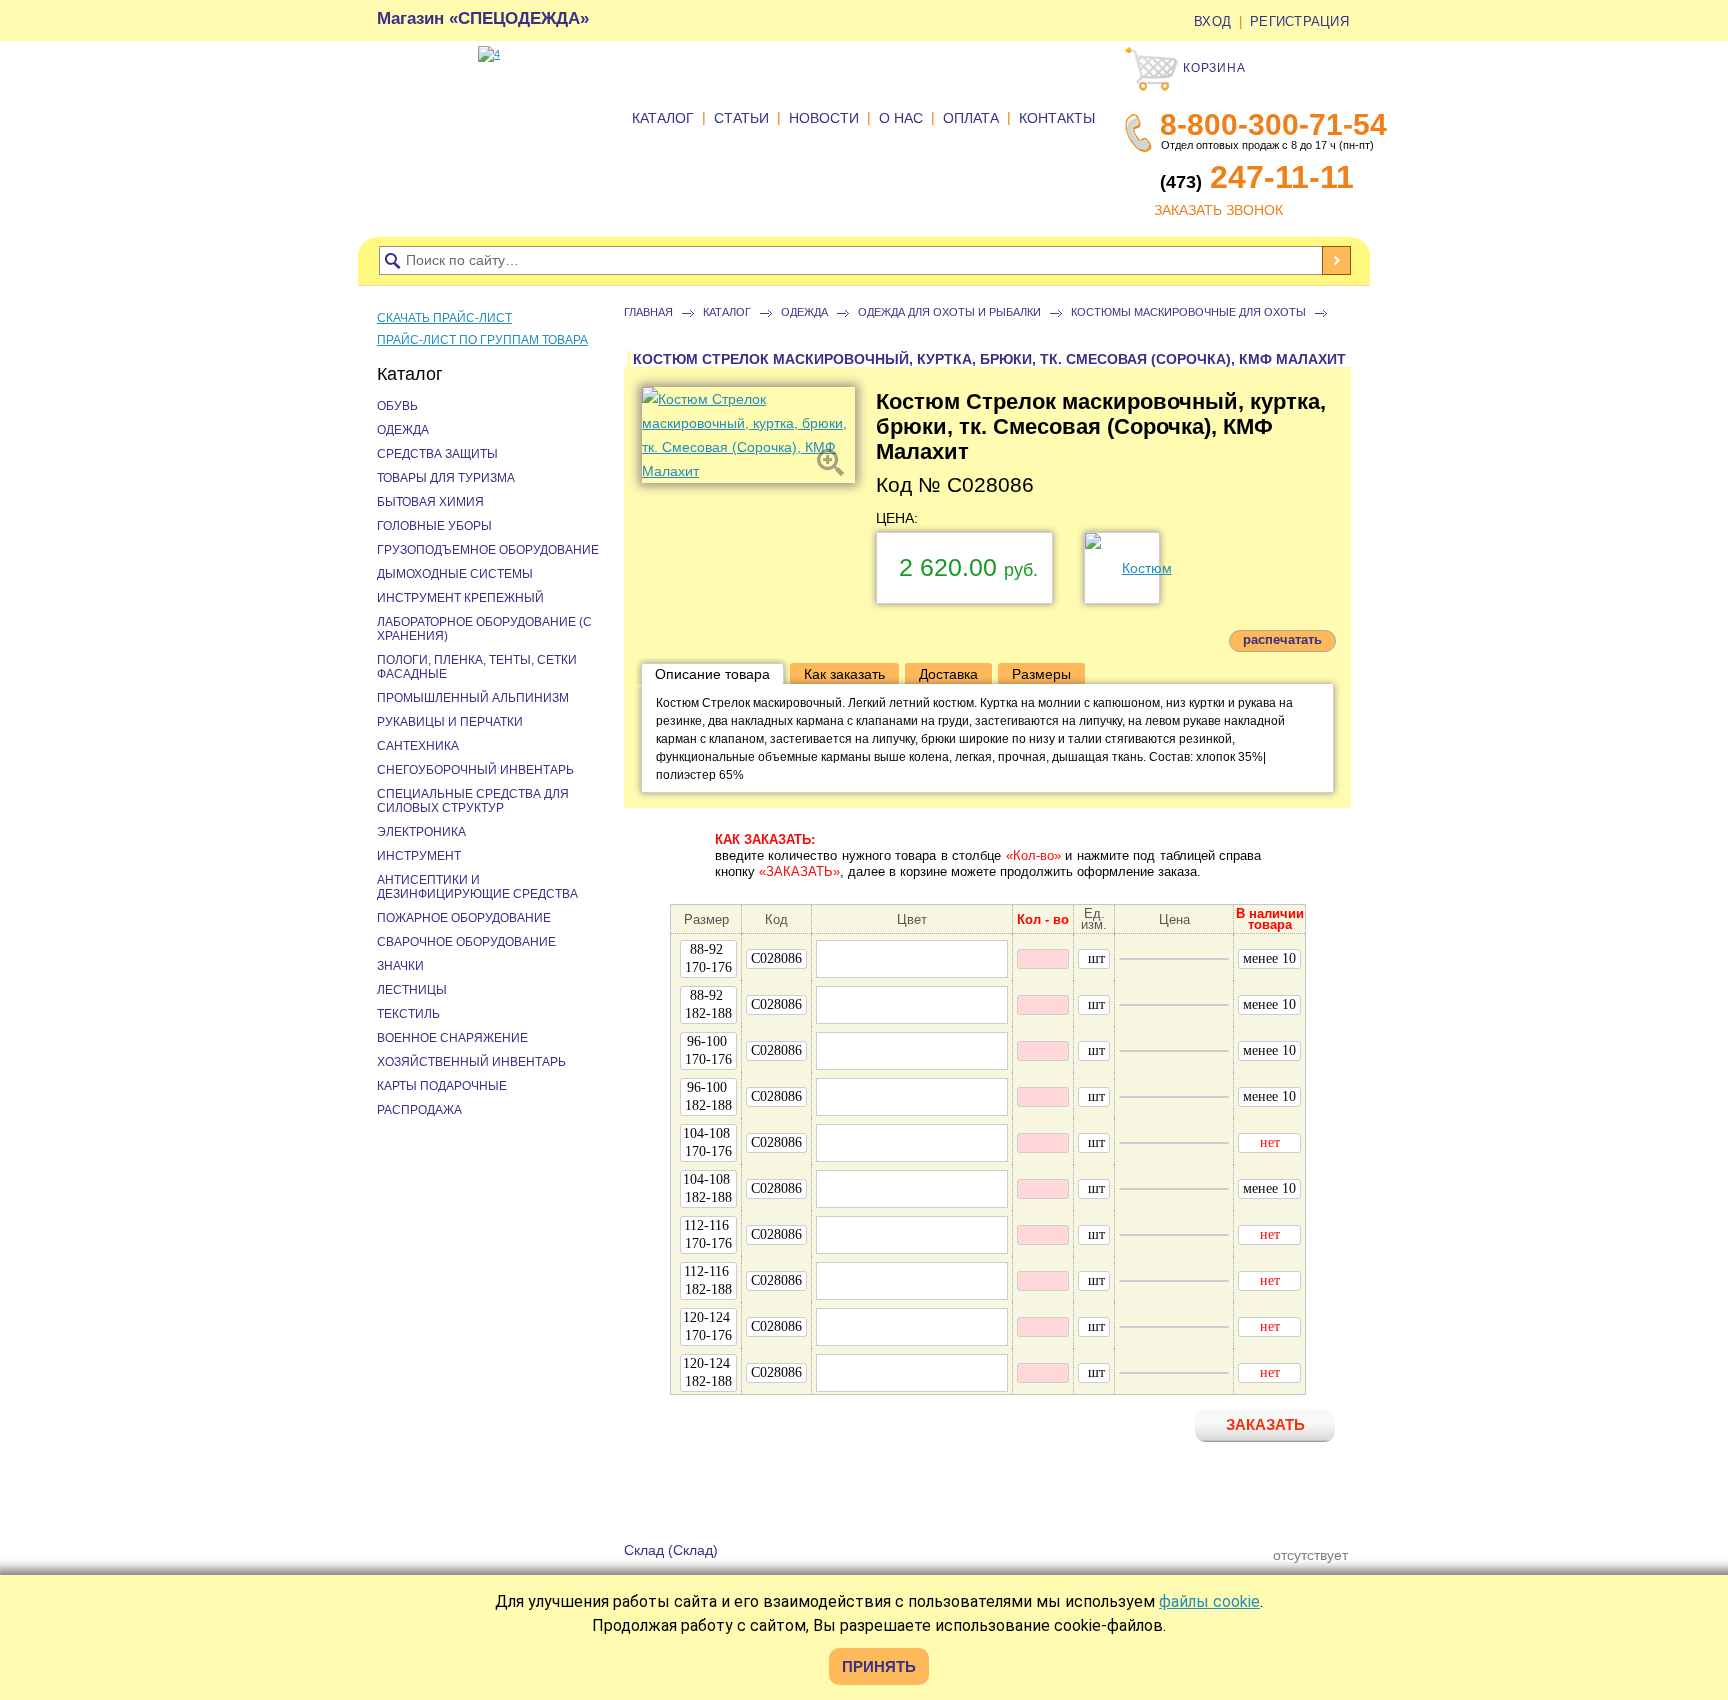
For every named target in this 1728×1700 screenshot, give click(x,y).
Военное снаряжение (452, 1038)
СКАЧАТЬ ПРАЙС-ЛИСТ (444, 318)
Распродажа (419, 1110)
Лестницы (412, 990)
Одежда (804, 312)
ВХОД (1212, 21)
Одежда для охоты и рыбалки (949, 312)
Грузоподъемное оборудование (488, 550)
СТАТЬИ (741, 118)
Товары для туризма (446, 478)
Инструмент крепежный (460, 598)
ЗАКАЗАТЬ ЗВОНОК (1218, 210)
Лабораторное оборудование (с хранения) (484, 629)
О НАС (901, 118)
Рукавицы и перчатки (450, 722)
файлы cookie (1209, 1601)
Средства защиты (437, 454)
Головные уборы (434, 526)
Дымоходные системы (455, 574)
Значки (400, 966)
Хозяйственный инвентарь (471, 1062)
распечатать (1282, 639)
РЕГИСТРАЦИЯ (1299, 21)
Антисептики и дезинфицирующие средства (477, 887)
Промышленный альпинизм (473, 698)
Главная (648, 312)
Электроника (421, 832)
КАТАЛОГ (663, 118)
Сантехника (418, 746)
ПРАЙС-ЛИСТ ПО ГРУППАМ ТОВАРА (482, 340)
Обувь (397, 406)
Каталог (727, 312)
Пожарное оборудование (464, 918)
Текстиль (408, 1014)
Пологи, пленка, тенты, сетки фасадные (477, 667)
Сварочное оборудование (466, 942)
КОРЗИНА (1212, 68)
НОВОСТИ (824, 118)
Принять (879, 1666)
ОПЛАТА (971, 118)
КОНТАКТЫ (1057, 118)
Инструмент (419, 856)
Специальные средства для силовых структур (473, 801)
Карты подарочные (442, 1086)
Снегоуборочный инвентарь (475, 770)
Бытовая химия (430, 502)
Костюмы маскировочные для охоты (1188, 312)
